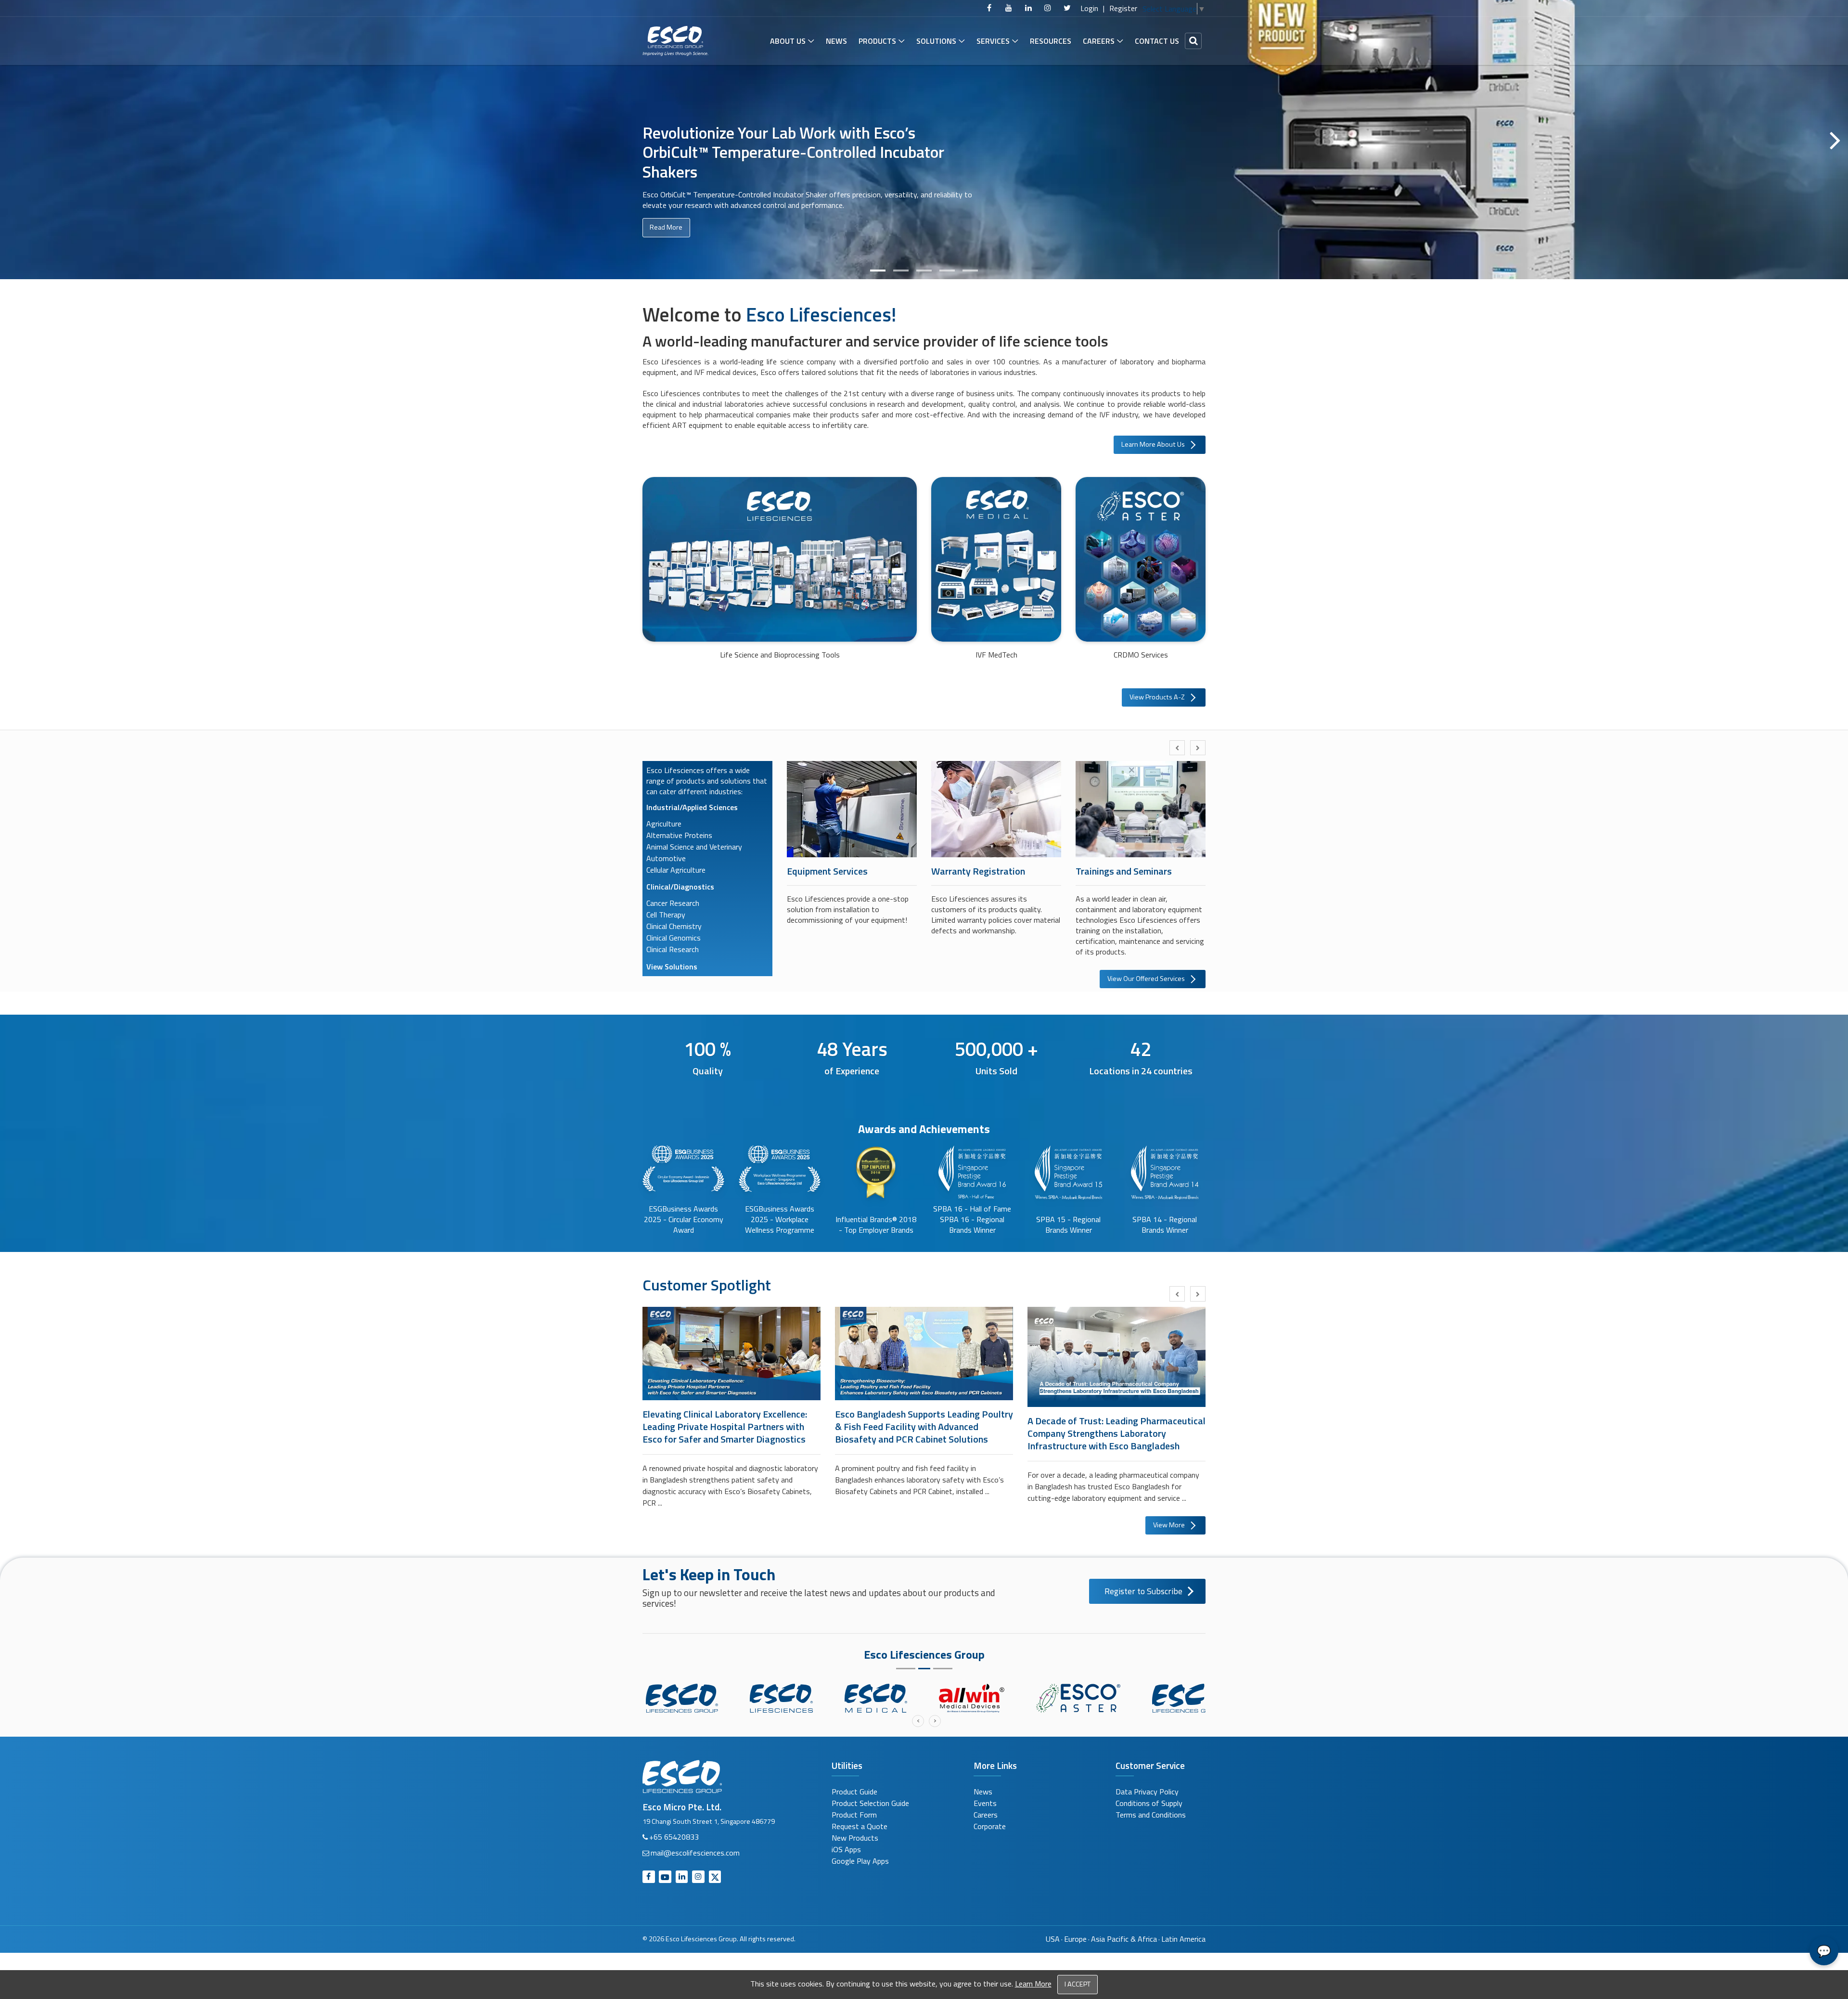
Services (993, 41)
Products (877, 41)
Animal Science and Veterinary (694, 847)
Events (985, 1803)
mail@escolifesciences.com (695, 1853)
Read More (666, 227)
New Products (855, 1838)
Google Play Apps (860, 1861)
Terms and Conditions (1151, 1815)
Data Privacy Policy (1147, 1792)
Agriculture (664, 824)
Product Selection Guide (870, 1803)
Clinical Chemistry (674, 926)
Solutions (936, 41)
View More (1169, 1525)
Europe (1075, 1939)
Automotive (666, 858)
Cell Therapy (666, 915)
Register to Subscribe (1143, 1591)
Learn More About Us (1153, 444)
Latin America (1183, 1939)
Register (1123, 8)
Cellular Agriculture (676, 870)
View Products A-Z (1157, 697)
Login (1089, 8)
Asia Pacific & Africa (1124, 1939)
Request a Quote (860, 1826)
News (836, 41)
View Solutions (672, 967)
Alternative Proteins (679, 835)
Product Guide (854, 1792)
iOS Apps (846, 1849)
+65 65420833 (674, 1837)
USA (1053, 1939)
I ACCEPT (1078, 1984)
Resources (1051, 41)
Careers (1099, 41)
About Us (788, 41)
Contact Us (1157, 41)
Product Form (854, 1815)
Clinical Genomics (674, 938)
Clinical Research (673, 949)
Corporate (990, 1826)
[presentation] (1177, 748)
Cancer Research (673, 903)
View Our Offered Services (1146, 979)
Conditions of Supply (1149, 1803)
